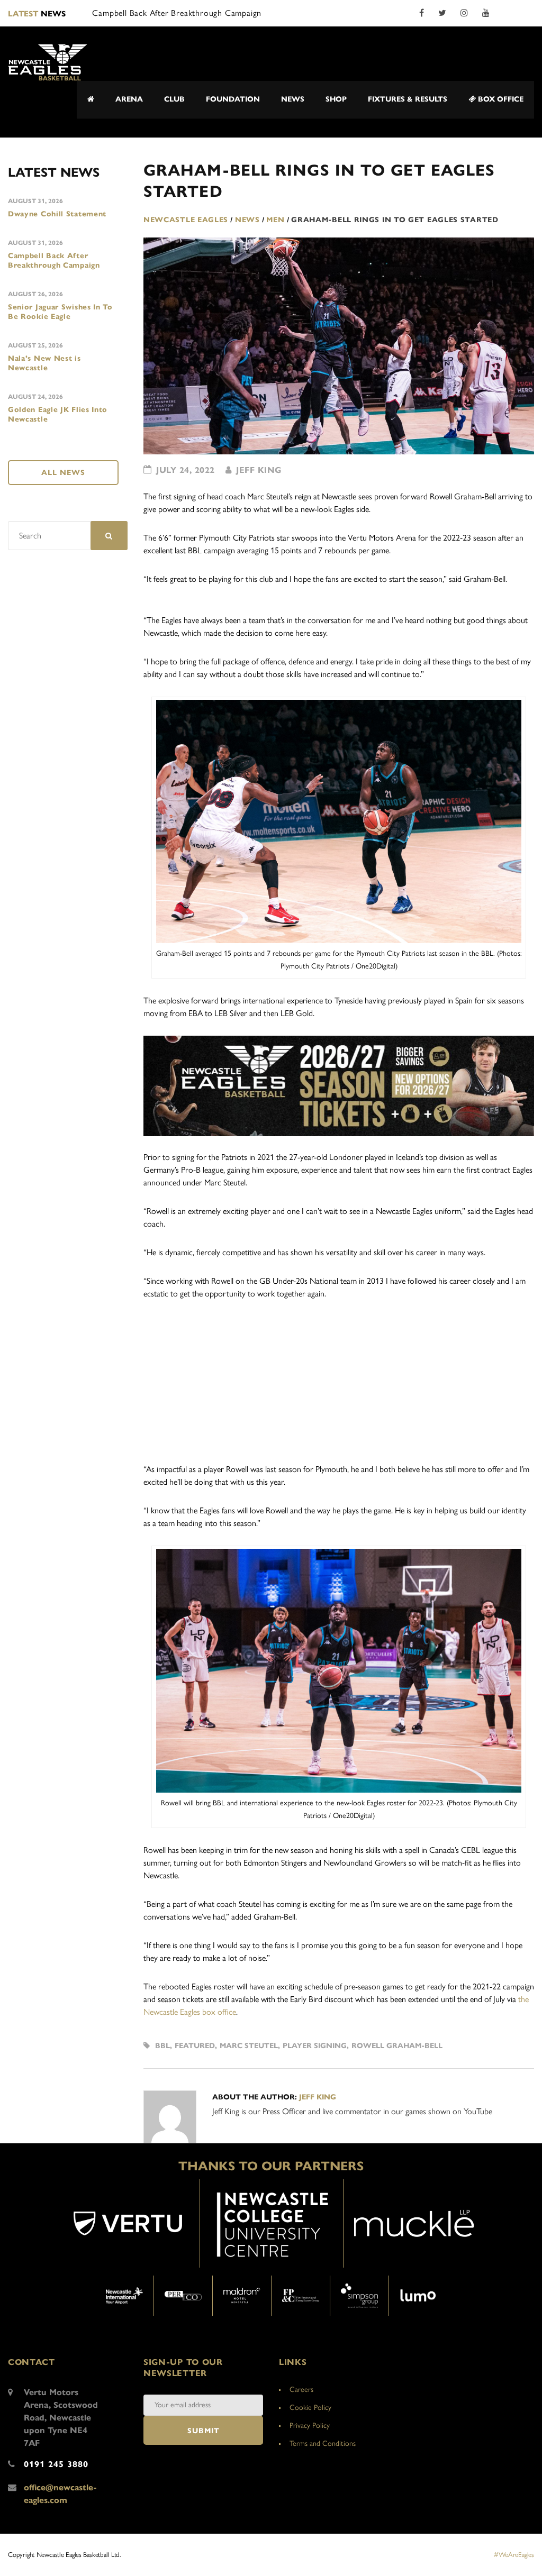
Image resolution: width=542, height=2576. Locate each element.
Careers (301, 2390)
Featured (195, 2046)
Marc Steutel (249, 2046)
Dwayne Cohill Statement (57, 214)
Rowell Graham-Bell (397, 2046)
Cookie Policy (310, 2408)
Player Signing (315, 2046)
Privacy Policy (310, 2426)
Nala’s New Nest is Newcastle (44, 363)
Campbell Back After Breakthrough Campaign (54, 261)
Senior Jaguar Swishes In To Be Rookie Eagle (60, 312)
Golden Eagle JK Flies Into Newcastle (58, 414)
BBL (162, 2046)
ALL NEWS (63, 473)
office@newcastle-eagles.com (60, 2494)
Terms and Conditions (323, 2443)
